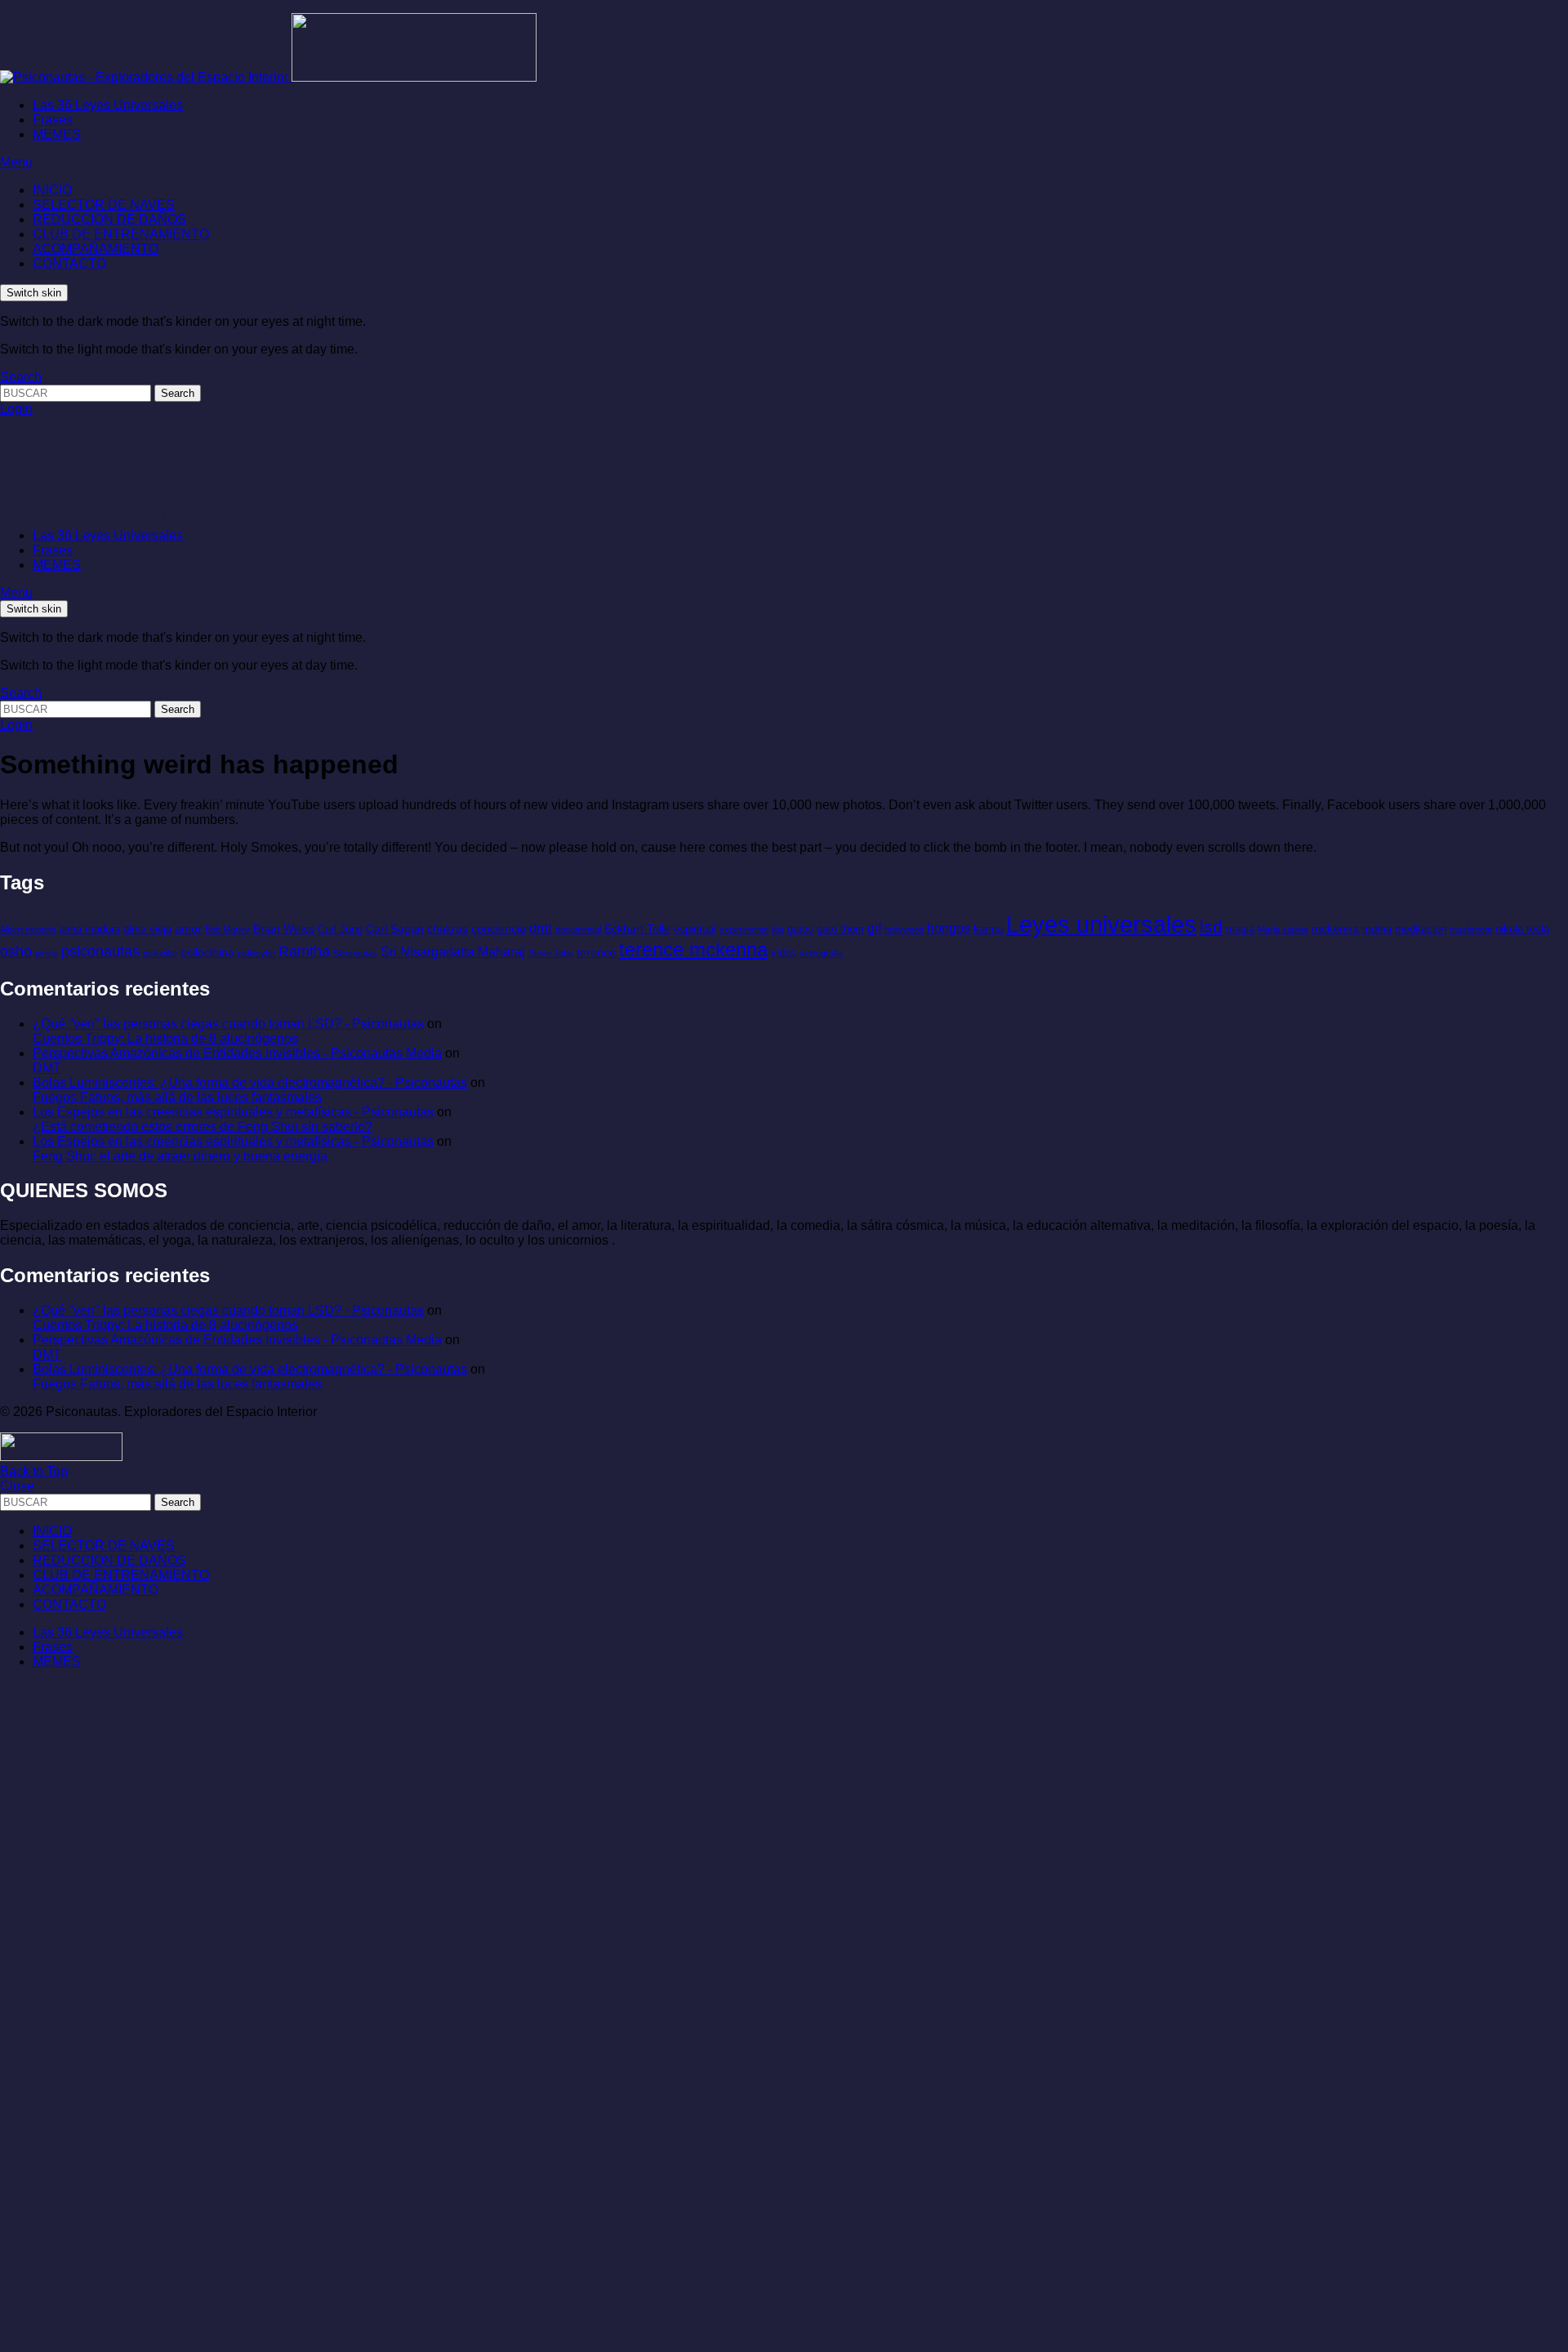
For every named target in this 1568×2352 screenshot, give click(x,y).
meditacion (1421, 929)
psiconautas (100, 951)
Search (178, 393)
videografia (821, 953)
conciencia (499, 929)
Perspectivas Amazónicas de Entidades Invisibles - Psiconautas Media (237, 1053)
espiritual (695, 929)
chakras (448, 929)
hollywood (904, 929)
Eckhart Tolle (637, 929)
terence (596, 952)
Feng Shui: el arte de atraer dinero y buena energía (180, 1156)
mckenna (1335, 929)
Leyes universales (1101, 924)
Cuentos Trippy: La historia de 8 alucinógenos (165, 1038)
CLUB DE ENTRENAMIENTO (121, 234)
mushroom (1471, 929)
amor (188, 929)
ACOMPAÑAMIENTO (96, 249)
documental (578, 929)
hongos (949, 928)
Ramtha (304, 951)
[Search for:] (77, 392)
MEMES (57, 134)
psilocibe (160, 953)
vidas (784, 953)
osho (16, 951)
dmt (541, 928)
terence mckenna (693, 949)
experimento (744, 929)
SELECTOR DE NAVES (104, 205)
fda (778, 929)
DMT (47, 1068)
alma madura (89, 929)
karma (988, 929)
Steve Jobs (551, 953)
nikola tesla (1522, 929)
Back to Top (34, 1471)
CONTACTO (69, 263)
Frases (53, 120)
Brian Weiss (284, 929)
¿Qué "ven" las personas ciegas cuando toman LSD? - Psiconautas (228, 1024)
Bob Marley (227, 929)
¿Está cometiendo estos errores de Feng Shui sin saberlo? (203, 1127)
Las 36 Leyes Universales (108, 105)
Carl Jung (340, 929)
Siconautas (355, 953)
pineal (47, 953)
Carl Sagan (395, 929)
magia (1240, 929)
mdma (1377, 929)
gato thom (840, 929)
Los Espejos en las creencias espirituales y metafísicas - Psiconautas (233, 1112)
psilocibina (207, 952)
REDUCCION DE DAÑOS (109, 219)
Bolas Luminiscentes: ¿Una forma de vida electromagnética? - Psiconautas (250, 1082)
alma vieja (147, 929)
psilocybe (256, 953)
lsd (1211, 927)
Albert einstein (28, 929)
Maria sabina (1283, 929)
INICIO (52, 190)
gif (874, 928)
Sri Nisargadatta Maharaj (453, 952)
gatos (800, 929)
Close (17, 1486)
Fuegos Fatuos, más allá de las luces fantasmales (177, 1097)
